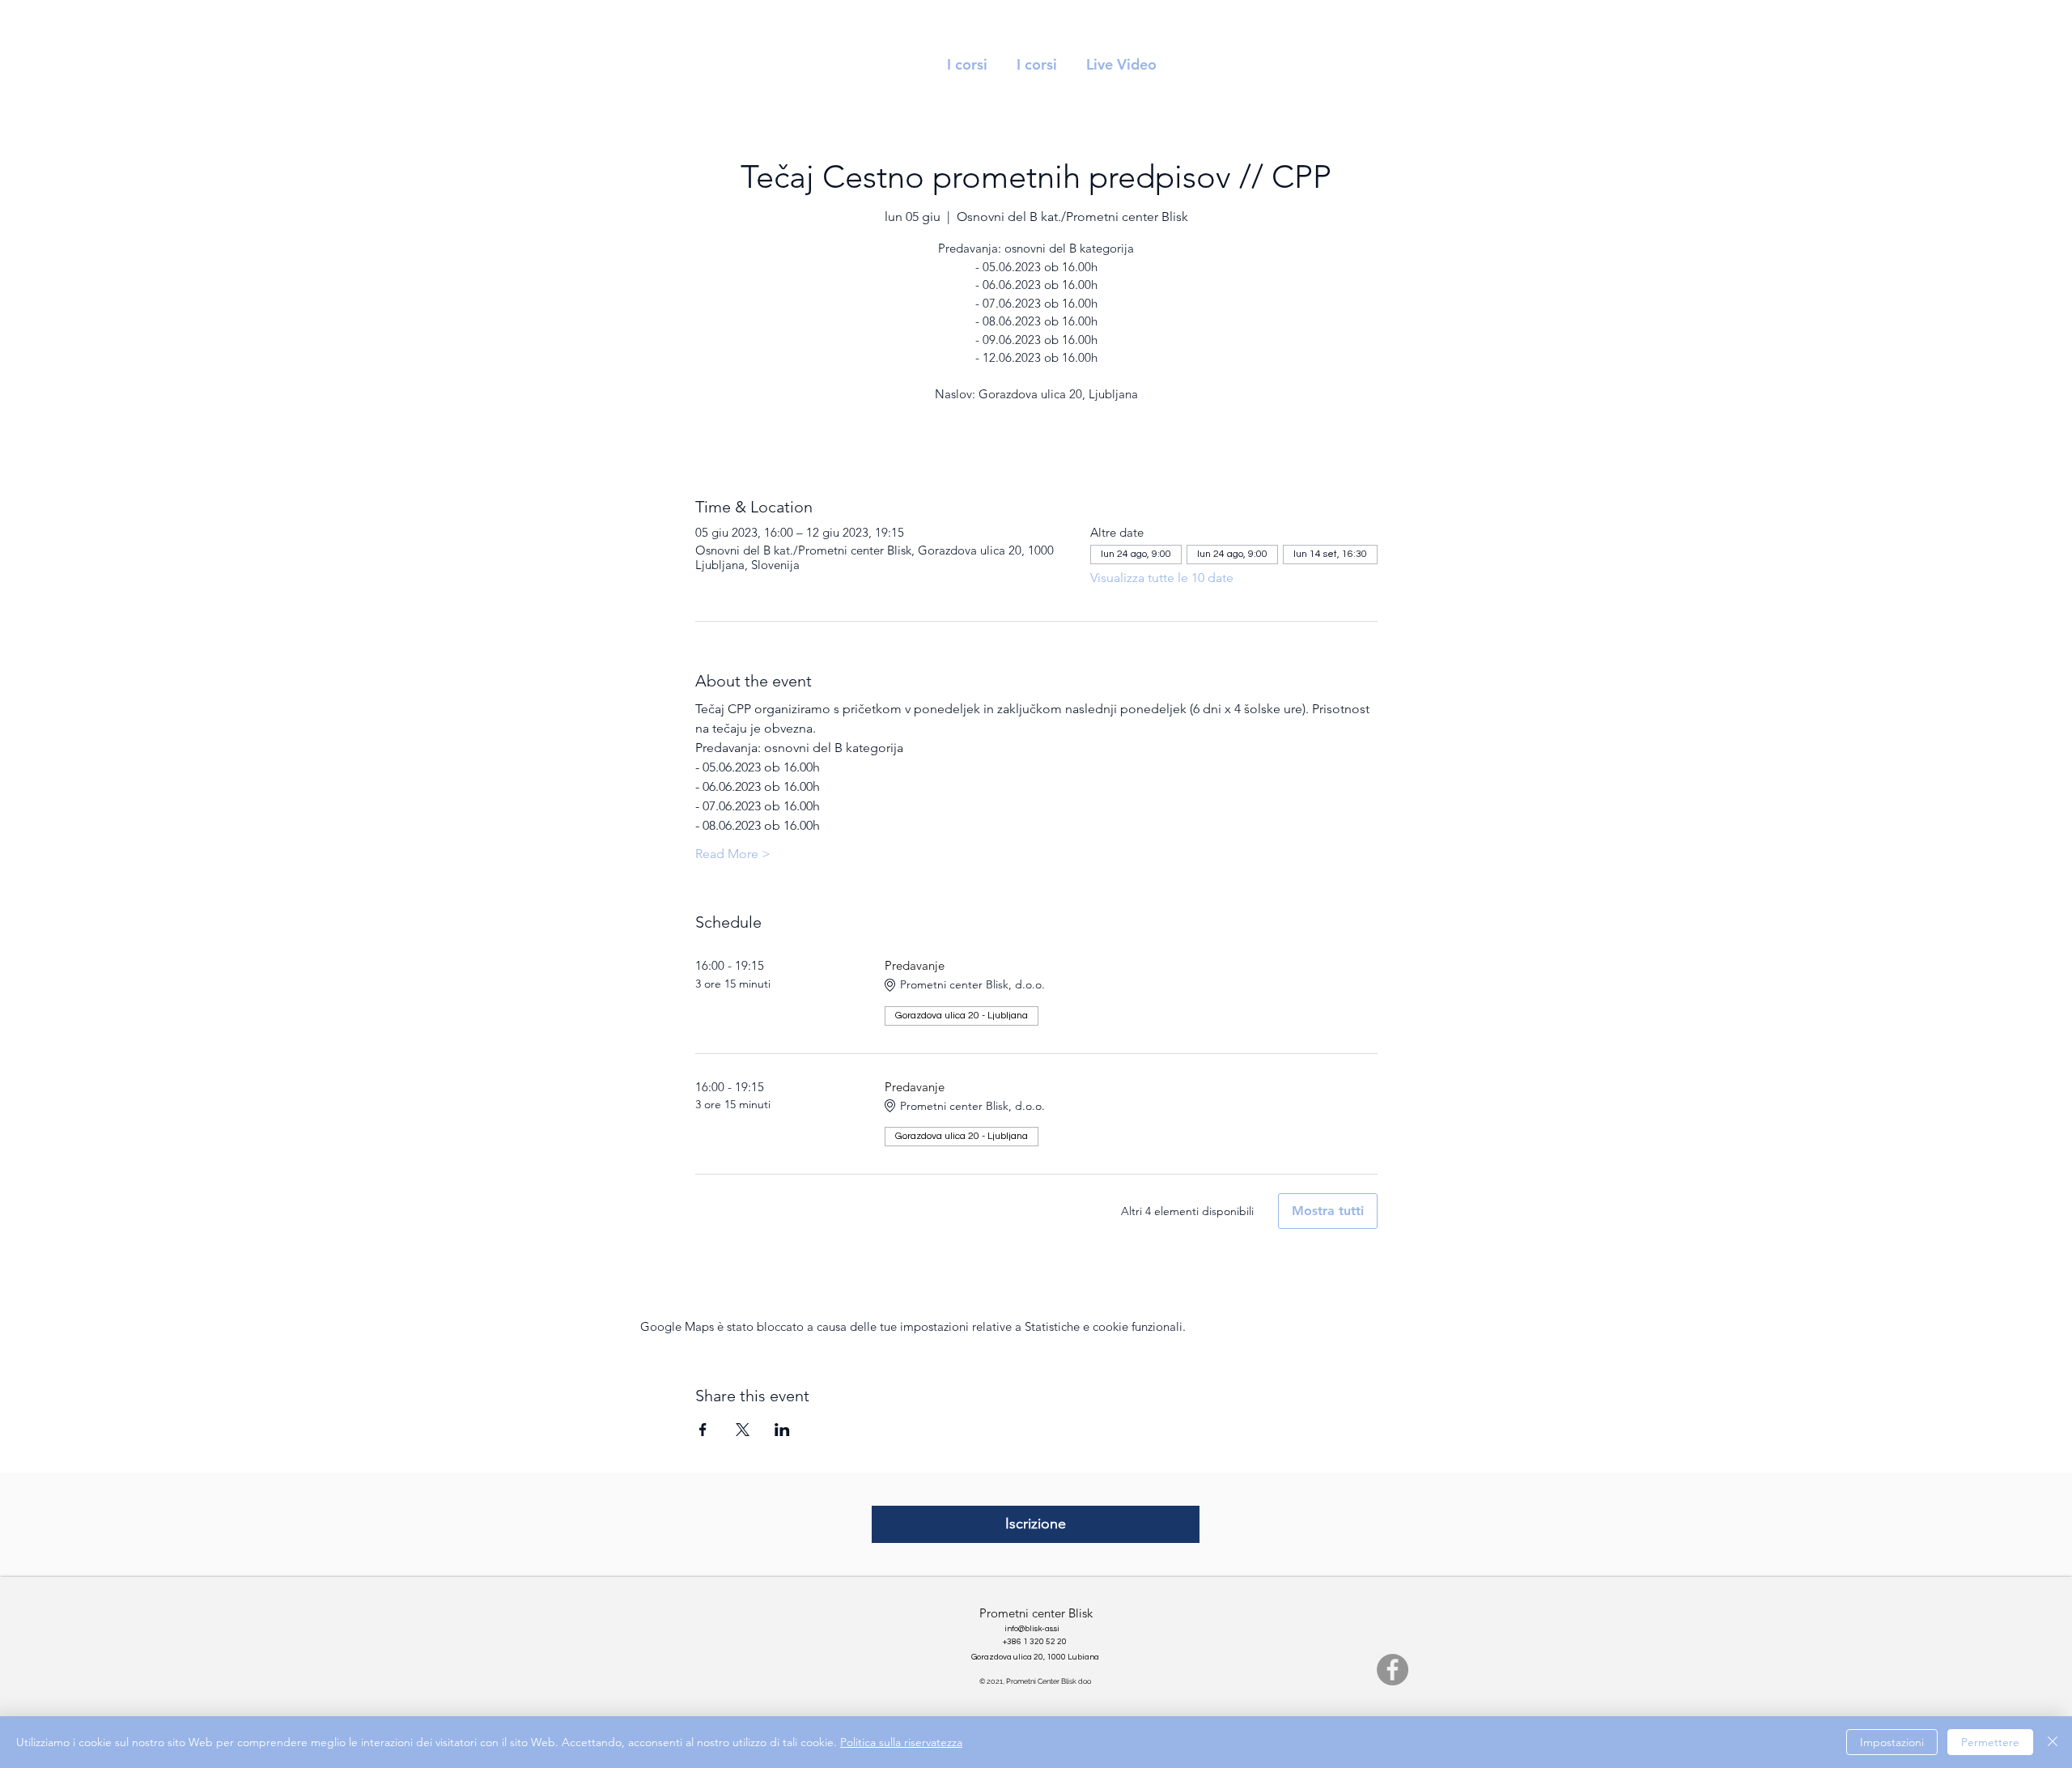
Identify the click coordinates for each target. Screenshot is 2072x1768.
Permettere (1990, 1742)
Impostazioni (1892, 1742)
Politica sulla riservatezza (901, 1742)
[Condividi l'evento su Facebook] (703, 1430)
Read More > (733, 854)
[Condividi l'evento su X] (743, 1430)
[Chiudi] (2053, 1742)
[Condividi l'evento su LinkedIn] (782, 1430)
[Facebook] (1393, 1670)
